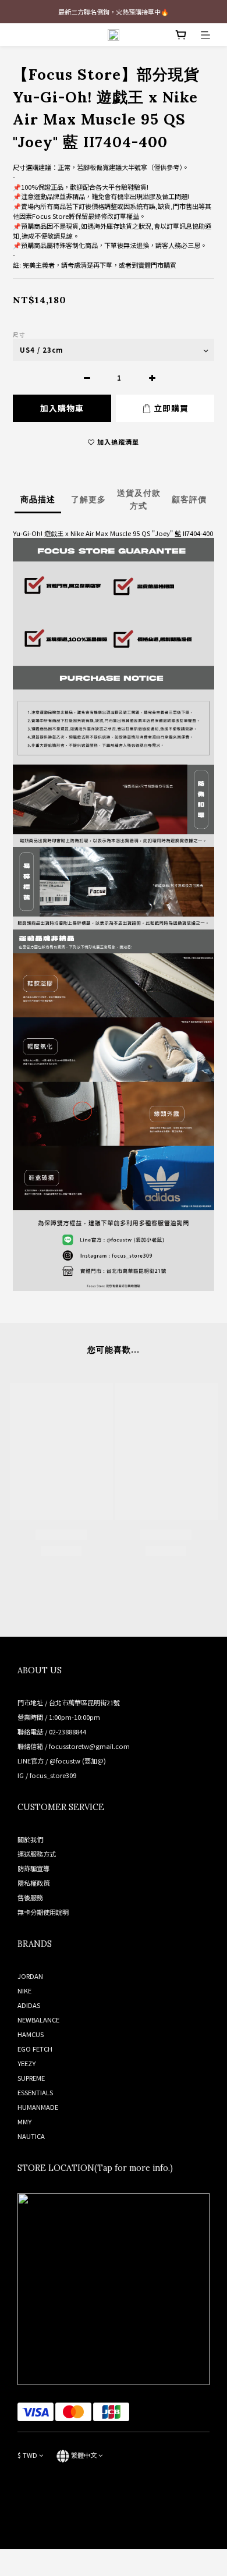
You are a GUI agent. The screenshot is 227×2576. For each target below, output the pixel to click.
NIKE (24, 1990)
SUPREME (31, 2078)
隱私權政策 (33, 1883)
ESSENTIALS (35, 2092)
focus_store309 (53, 1775)
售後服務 (30, 1897)
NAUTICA (31, 2136)
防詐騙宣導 (33, 1868)
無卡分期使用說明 (43, 1912)
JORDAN (30, 1976)
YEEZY (26, 2063)
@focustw (65, 1761)
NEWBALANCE (38, 2020)
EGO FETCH (35, 2049)
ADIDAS (29, 2005)
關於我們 (30, 1839)
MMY (24, 2121)
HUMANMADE (38, 2107)
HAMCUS (31, 2034)
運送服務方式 (37, 1854)
